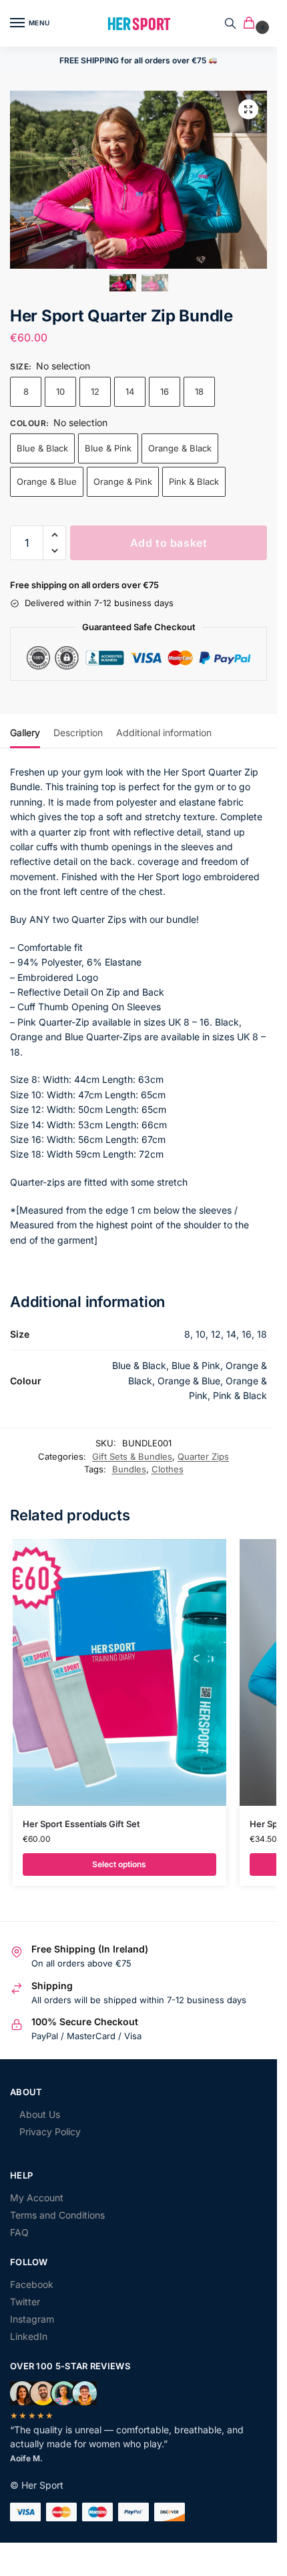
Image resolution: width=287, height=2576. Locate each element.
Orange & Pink (123, 481)
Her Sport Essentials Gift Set (81, 1824)
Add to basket (169, 543)
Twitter (25, 2302)
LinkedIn (29, 2336)
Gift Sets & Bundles (132, 1456)
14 (130, 391)
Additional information (164, 733)
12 (95, 391)
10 (60, 391)
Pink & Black (194, 481)
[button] (252, 24)
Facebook (32, 2284)
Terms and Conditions (57, 2215)
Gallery (25, 733)
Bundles (129, 1469)
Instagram (32, 2319)
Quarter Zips (203, 1456)
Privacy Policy (50, 2132)
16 (165, 391)
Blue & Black (42, 448)
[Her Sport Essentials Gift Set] (119, 1672)
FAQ (19, 2232)
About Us (40, 2114)
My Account (37, 2198)
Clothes (168, 1469)
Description (78, 733)
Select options (119, 1864)
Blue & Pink (108, 448)
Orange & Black (180, 448)
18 (199, 391)
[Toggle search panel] (230, 23)
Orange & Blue (47, 481)
